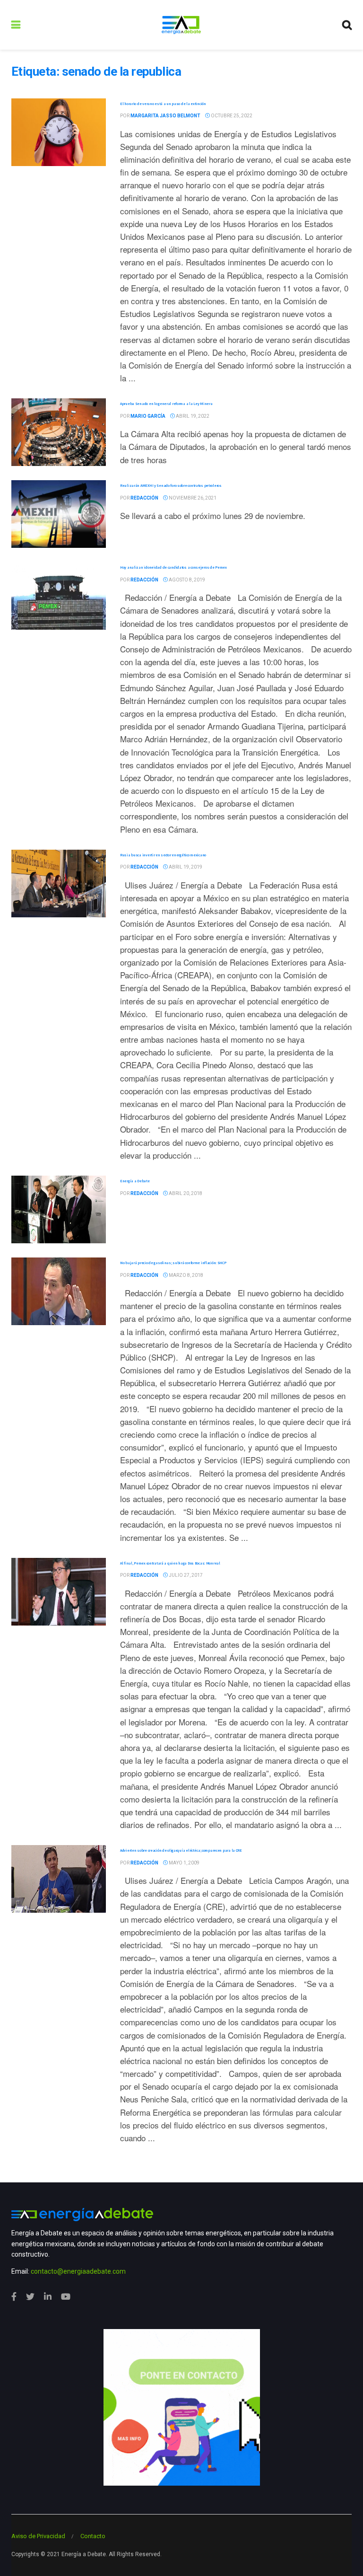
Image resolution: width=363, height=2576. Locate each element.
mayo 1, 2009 (184, 1863)
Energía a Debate (135, 1181)
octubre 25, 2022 (231, 116)
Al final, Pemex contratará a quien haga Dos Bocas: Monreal (170, 1563)
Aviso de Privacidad (38, 2536)
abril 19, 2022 (192, 416)
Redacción (144, 498)
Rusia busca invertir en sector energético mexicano (163, 855)
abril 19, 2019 (185, 867)
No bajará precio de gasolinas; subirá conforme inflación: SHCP (173, 1263)
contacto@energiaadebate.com (78, 2271)
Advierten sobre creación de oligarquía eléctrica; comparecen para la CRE (181, 1850)
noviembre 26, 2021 (192, 498)
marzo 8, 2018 (186, 1275)
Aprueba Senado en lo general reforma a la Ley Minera (166, 404)
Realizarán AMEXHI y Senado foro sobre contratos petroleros (171, 485)
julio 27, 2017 (185, 1575)
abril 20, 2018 (185, 1193)
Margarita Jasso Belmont (165, 116)
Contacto (93, 2536)
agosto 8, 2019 (186, 580)
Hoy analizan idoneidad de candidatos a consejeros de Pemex (173, 567)
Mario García (148, 416)
